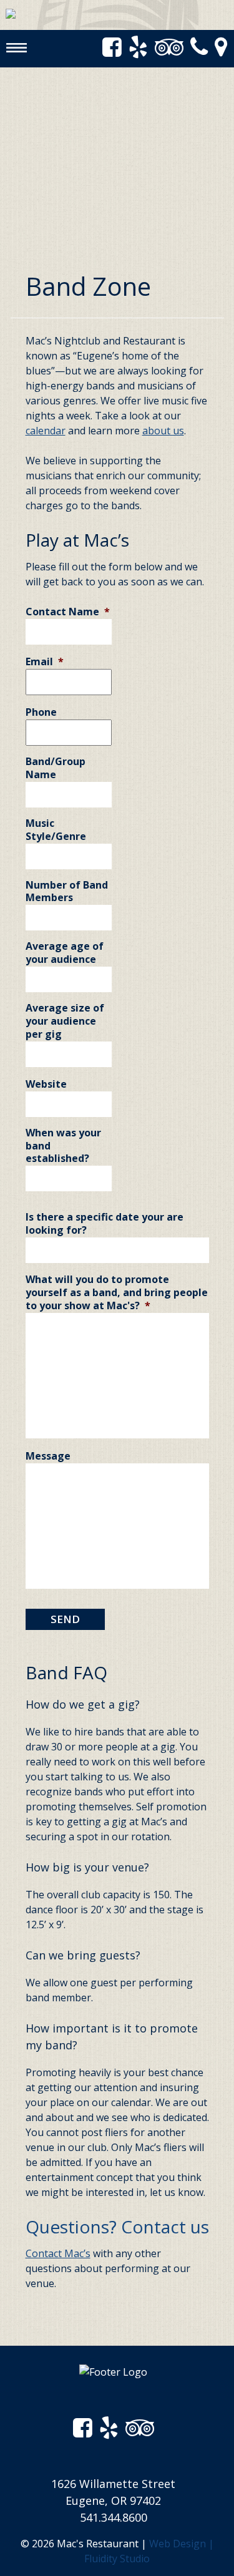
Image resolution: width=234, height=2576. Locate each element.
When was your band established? (63, 1146)
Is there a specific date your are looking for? (105, 1224)
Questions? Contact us (117, 2227)
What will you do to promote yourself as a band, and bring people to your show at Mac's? (117, 1292)
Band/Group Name (56, 768)
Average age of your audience (65, 953)
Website (46, 1084)
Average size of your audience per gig (65, 1021)
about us (163, 431)
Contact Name (68, 612)
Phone (41, 712)
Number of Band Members (67, 892)
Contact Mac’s (58, 2253)
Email (45, 662)
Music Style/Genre (56, 830)
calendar (46, 431)
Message (48, 1456)
